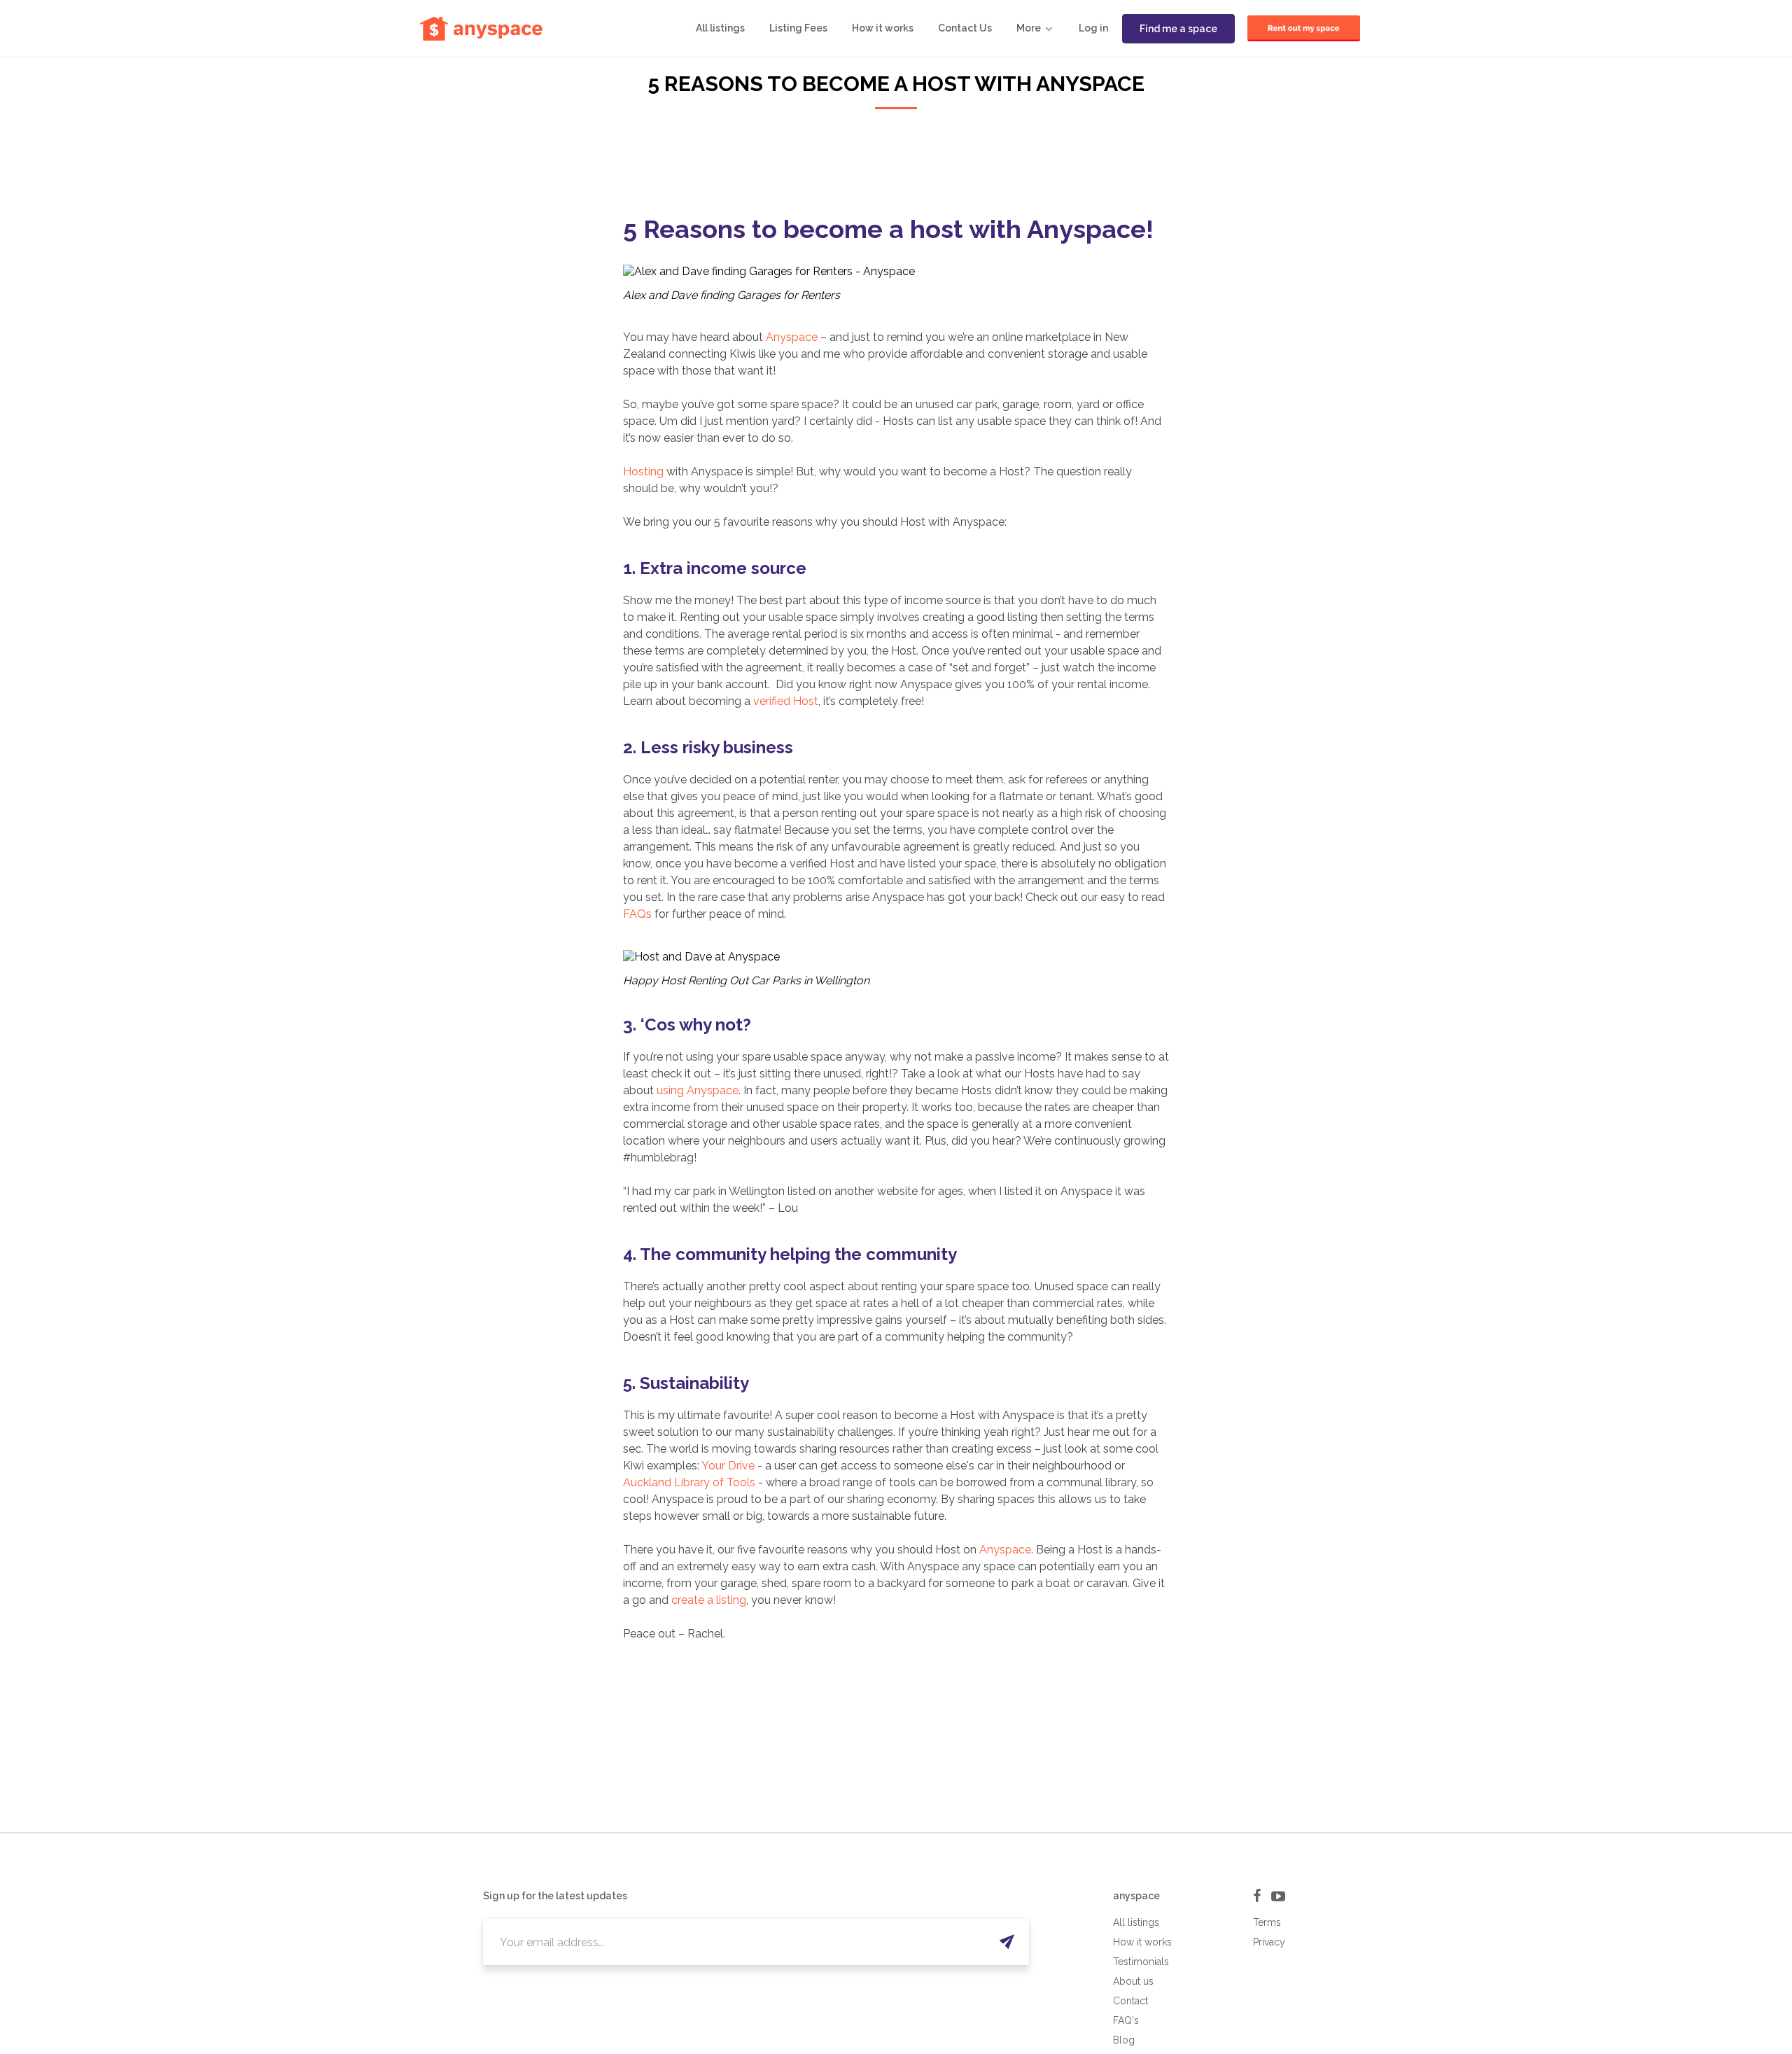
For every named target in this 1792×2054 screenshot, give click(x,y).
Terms (1267, 1922)
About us (1133, 1981)
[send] (1006, 1942)
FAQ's (1126, 2020)
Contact (1130, 2001)
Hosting (643, 471)
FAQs (637, 914)
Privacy (1269, 1942)
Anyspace (792, 337)
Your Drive (728, 1466)
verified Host (786, 701)
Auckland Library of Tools (689, 1482)
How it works (883, 28)
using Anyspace (698, 1090)
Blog (1124, 2040)
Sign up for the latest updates (555, 1896)
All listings (720, 28)
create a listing (709, 1600)
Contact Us (965, 28)
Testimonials (1141, 1962)
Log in (1093, 28)
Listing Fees (798, 28)
